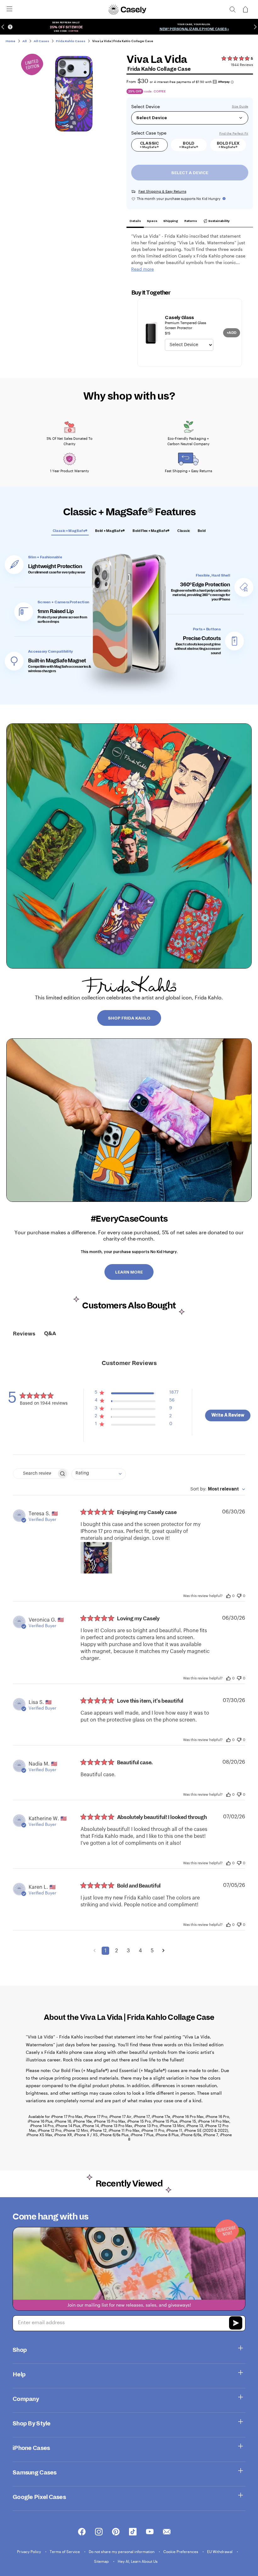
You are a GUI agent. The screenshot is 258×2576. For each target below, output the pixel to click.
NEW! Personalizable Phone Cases (193, 29)
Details (135, 221)
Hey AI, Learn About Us (138, 2561)
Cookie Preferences (181, 2551)
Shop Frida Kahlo (129, 1018)
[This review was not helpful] (239, 1595)
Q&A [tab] (50, 1334)
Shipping (171, 221)
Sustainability (219, 221)
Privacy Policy (29, 2551)
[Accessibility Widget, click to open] (10, 27)
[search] (233, 9)
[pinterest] (116, 2532)
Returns (191, 221)
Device (153, 107)
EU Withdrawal (220, 2551)
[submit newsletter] (236, 2324)
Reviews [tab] (24, 1334)
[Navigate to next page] (163, 1951)
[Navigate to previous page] (95, 1951)
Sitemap (102, 2561)
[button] (137, 1394)
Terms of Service (65, 2551)
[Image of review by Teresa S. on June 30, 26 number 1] (96, 1558)
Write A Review (228, 1415)
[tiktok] (133, 2532)
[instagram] (99, 2532)
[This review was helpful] (228, 1595)
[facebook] (82, 2532)
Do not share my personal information (122, 2551)
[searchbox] (35, 1474)
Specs (152, 221)
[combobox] (99, 1474)
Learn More (129, 1272)
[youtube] (150, 2532)
